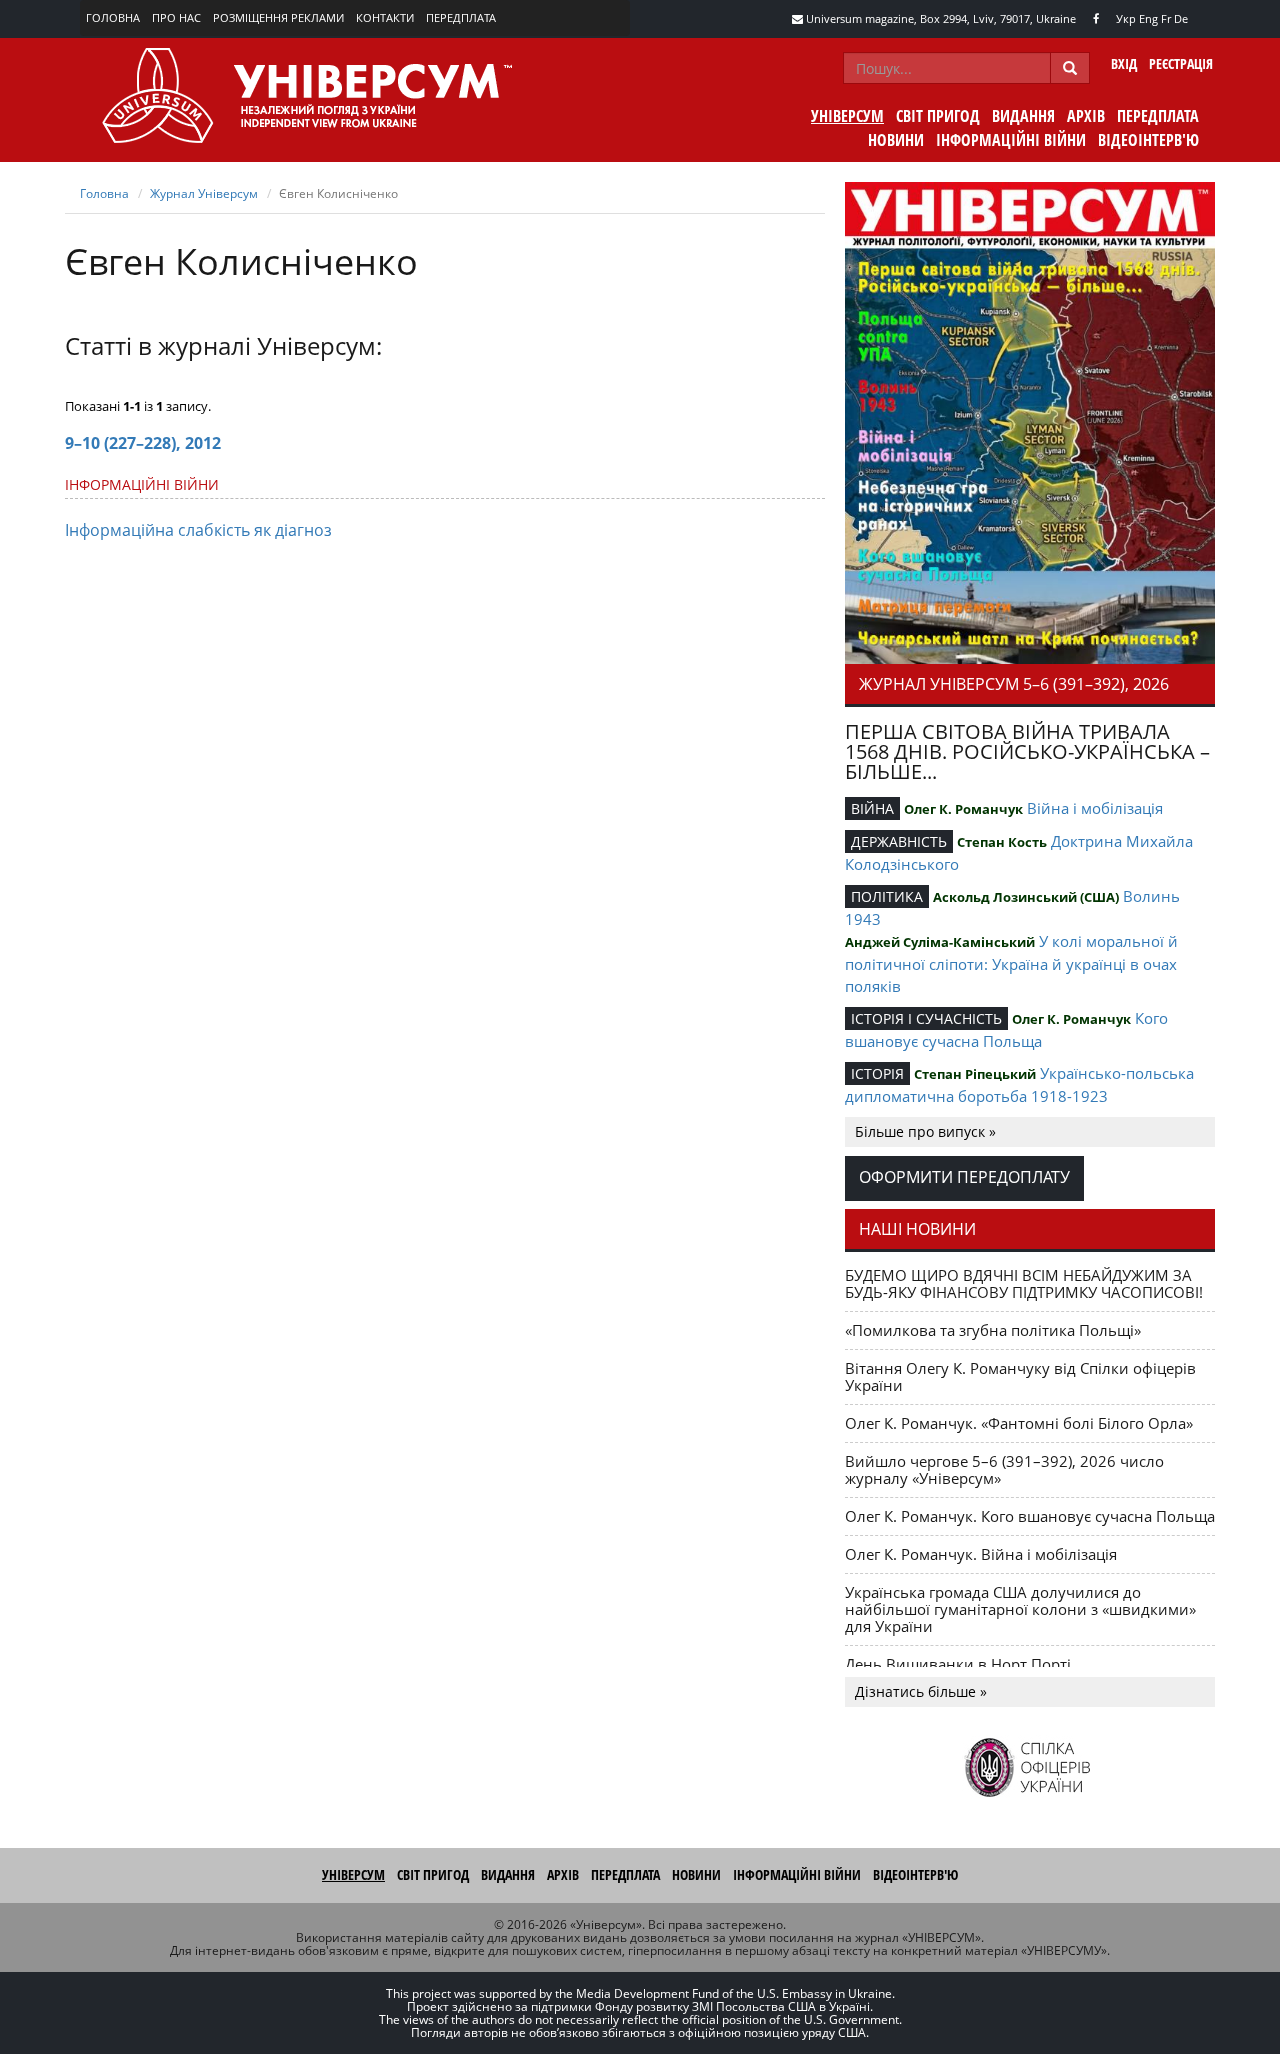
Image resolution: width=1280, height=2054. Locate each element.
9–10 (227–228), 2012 (143, 443)
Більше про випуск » (925, 1131)
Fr (1166, 18)
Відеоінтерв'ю (1148, 140)
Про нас (176, 17)
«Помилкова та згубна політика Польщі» (993, 1330)
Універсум (847, 116)
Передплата (461, 17)
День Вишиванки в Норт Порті (958, 1664)
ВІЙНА (872, 808)
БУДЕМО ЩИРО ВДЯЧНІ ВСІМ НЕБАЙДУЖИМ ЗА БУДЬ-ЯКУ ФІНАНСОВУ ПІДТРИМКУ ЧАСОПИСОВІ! (1024, 1283)
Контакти (385, 17)
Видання (1023, 116)
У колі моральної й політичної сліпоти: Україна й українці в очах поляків (1011, 963)
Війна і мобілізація (1095, 808)
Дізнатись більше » (921, 1691)
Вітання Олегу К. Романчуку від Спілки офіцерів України (1020, 1376)
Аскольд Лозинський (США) (1026, 897)
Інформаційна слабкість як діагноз (198, 530)
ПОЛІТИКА (887, 896)
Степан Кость (1002, 842)
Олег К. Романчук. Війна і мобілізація (981, 1554)
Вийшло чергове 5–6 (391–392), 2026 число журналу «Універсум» (1004, 1469)
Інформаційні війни (1011, 140)
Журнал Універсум (204, 193)
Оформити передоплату (964, 1177)
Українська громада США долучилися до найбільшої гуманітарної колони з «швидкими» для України (1020, 1609)
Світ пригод (938, 116)
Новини (896, 140)
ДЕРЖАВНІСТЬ (899, 841)
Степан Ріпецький (975, 1074)
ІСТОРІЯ (877, 1073)
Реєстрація (1181, 63)
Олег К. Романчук (963, 809)
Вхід (1124, 63)
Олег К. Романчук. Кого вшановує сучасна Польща (1030, 1516)
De (1181, 18)
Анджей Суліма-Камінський (940, 942)
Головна (113, 17)
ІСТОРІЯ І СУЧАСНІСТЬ (926, 1018)
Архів (1086, 116)
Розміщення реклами (278, 17)
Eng (1148, 18)
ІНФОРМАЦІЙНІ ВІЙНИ (142, 484)
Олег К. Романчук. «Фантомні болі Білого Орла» (1019, 1423)
